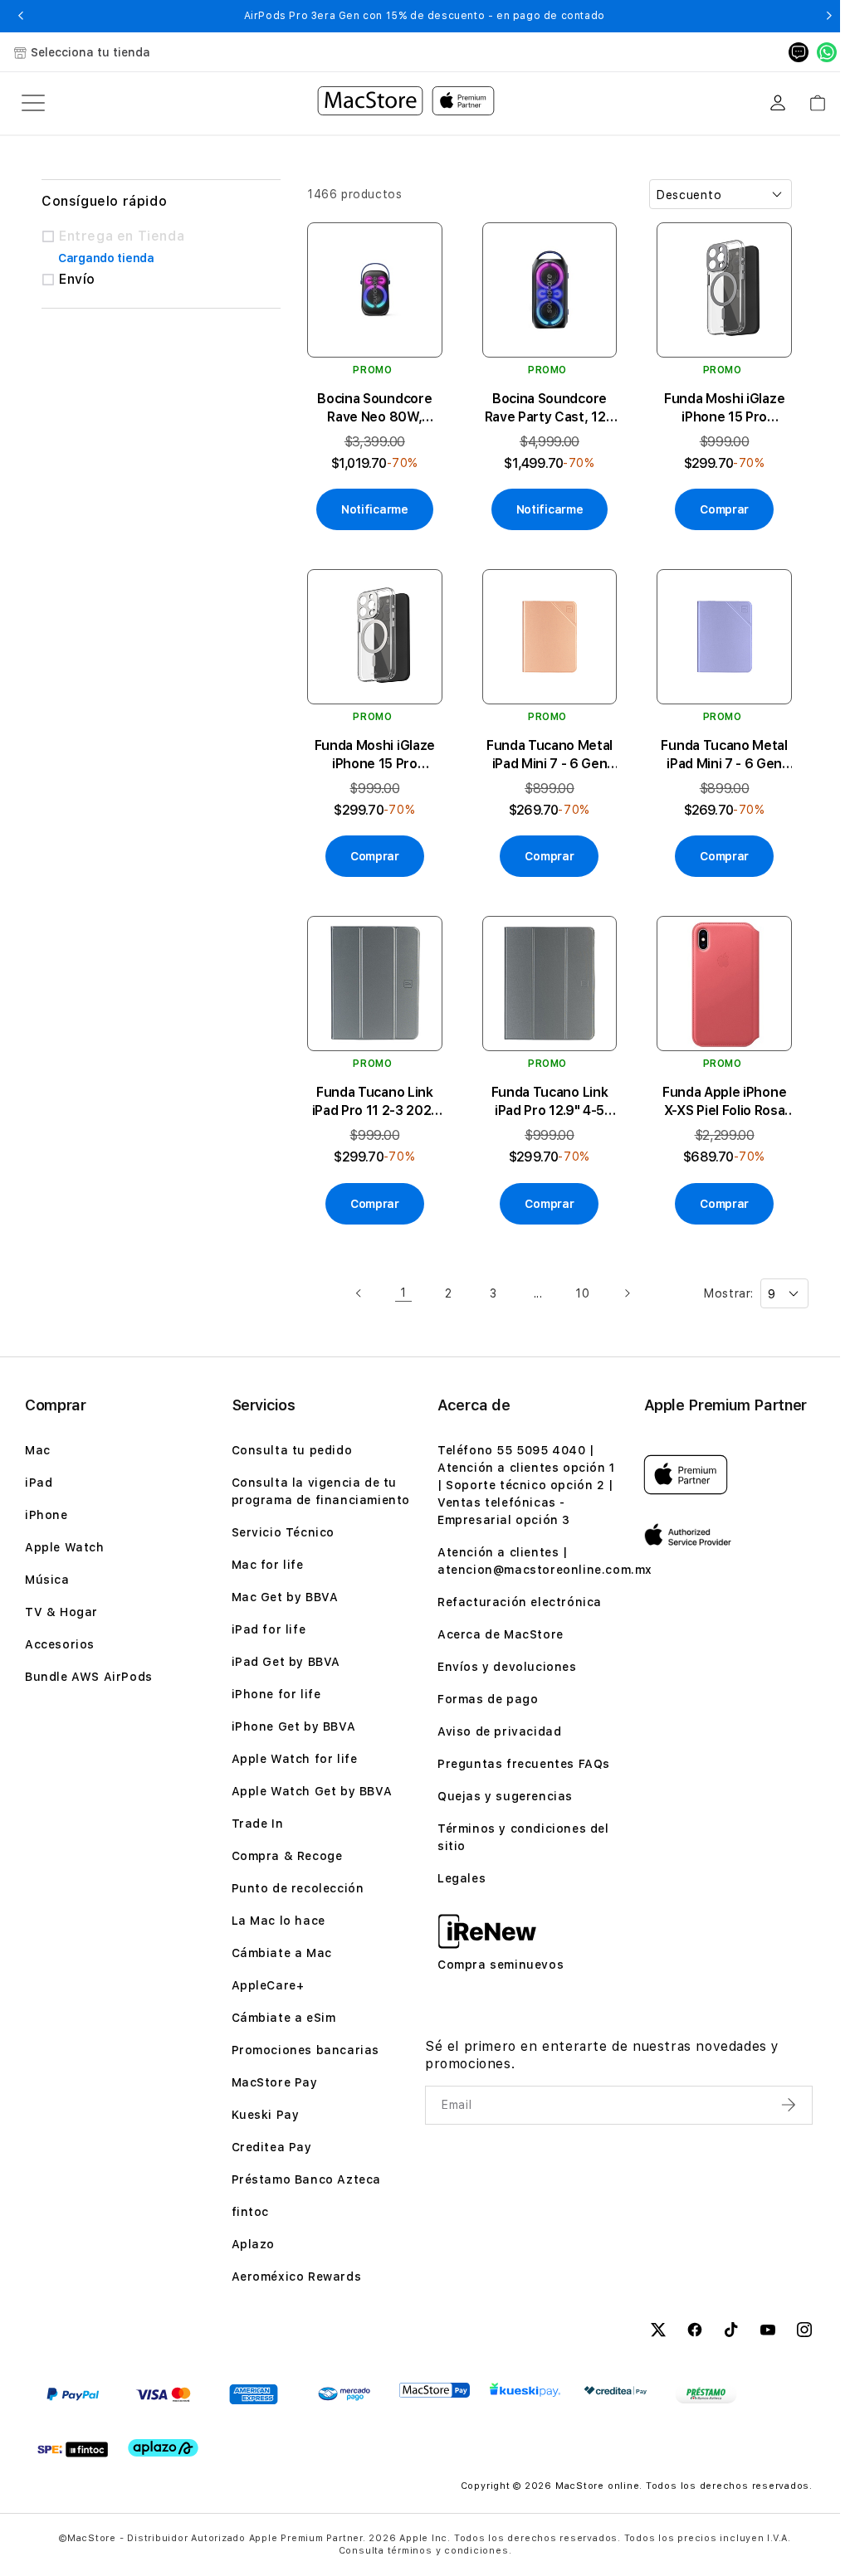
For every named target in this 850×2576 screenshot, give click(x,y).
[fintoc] (73, 2449)
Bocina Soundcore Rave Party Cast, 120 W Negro (550, 409)
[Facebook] (695, 2332)
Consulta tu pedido (292, 1450)
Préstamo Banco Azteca (307, 2179)
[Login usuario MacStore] (778, 103)
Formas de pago (488, 1699)
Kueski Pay (266, 2115)
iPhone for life (276, 1694)
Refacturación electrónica (520, 1602)
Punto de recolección (298, 1888)
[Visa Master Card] (163, 2394)
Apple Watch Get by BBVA (312, 1791)
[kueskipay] (525, 2390)
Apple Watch (65, 1547)
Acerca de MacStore (501, 1634)
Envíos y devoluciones (507, 1667)
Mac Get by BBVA (285, 1597)
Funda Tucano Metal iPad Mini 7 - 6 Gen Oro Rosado (550, 755)
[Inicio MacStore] (406, 103)
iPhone (46, 1515)
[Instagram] (804, 2332)
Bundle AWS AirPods (89, 1677)
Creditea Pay (272, 2147)
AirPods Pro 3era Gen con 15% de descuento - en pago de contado (425, 16)
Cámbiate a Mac (282, 1953)
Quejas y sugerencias (505, 1796)
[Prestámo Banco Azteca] (706, 2394)
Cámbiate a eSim (284, 2018)
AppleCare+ (268, 1985)
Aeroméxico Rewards (297, 2277)
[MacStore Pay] (435, 2390)
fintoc (251, 2212)
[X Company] (658, 2332)
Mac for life (268, 1565)
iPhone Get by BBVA (294, 1726)
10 (582, 1293)
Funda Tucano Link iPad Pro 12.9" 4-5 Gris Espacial (550, 1102)
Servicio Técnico (283, 1532)
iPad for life (269, 1629)
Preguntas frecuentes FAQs (524, 1764)
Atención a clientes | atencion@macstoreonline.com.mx (545, 1561)
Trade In (258, 1824)
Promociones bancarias (306, 2050)
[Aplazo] (163, 2448)
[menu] (33, 103)
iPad (39, 1483)
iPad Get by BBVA (286, 1662)
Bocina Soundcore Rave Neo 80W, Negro (374, 409)
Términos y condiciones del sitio (523, 1837)
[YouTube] (768, 2332)
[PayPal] (73, 2394)
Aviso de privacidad (499, 1731)
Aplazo (254, 2244)
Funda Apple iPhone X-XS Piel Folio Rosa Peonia (724, 1102)
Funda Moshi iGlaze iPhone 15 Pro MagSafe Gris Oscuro (724, 409)
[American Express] (254, 2394)
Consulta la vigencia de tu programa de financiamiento (321, 1491)
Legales (462, 1878)
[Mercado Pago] (344, 2394)
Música (47, 1580)
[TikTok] (731, 2332)
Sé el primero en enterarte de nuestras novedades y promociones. (602, 2055)
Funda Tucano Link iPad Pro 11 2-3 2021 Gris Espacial (375, 1102)
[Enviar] (790, 2105)
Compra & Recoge (287, 1856)
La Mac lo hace (278, 1921)
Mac (38, 1450)
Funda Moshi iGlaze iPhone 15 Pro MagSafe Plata (375, 755)
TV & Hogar (61, 1612)
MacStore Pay (275, 2082)
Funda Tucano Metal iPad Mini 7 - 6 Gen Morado (724, 755)
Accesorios (60, 1644)
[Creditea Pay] (616, 2391)
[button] (20, 16)
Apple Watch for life (295, 1759)
